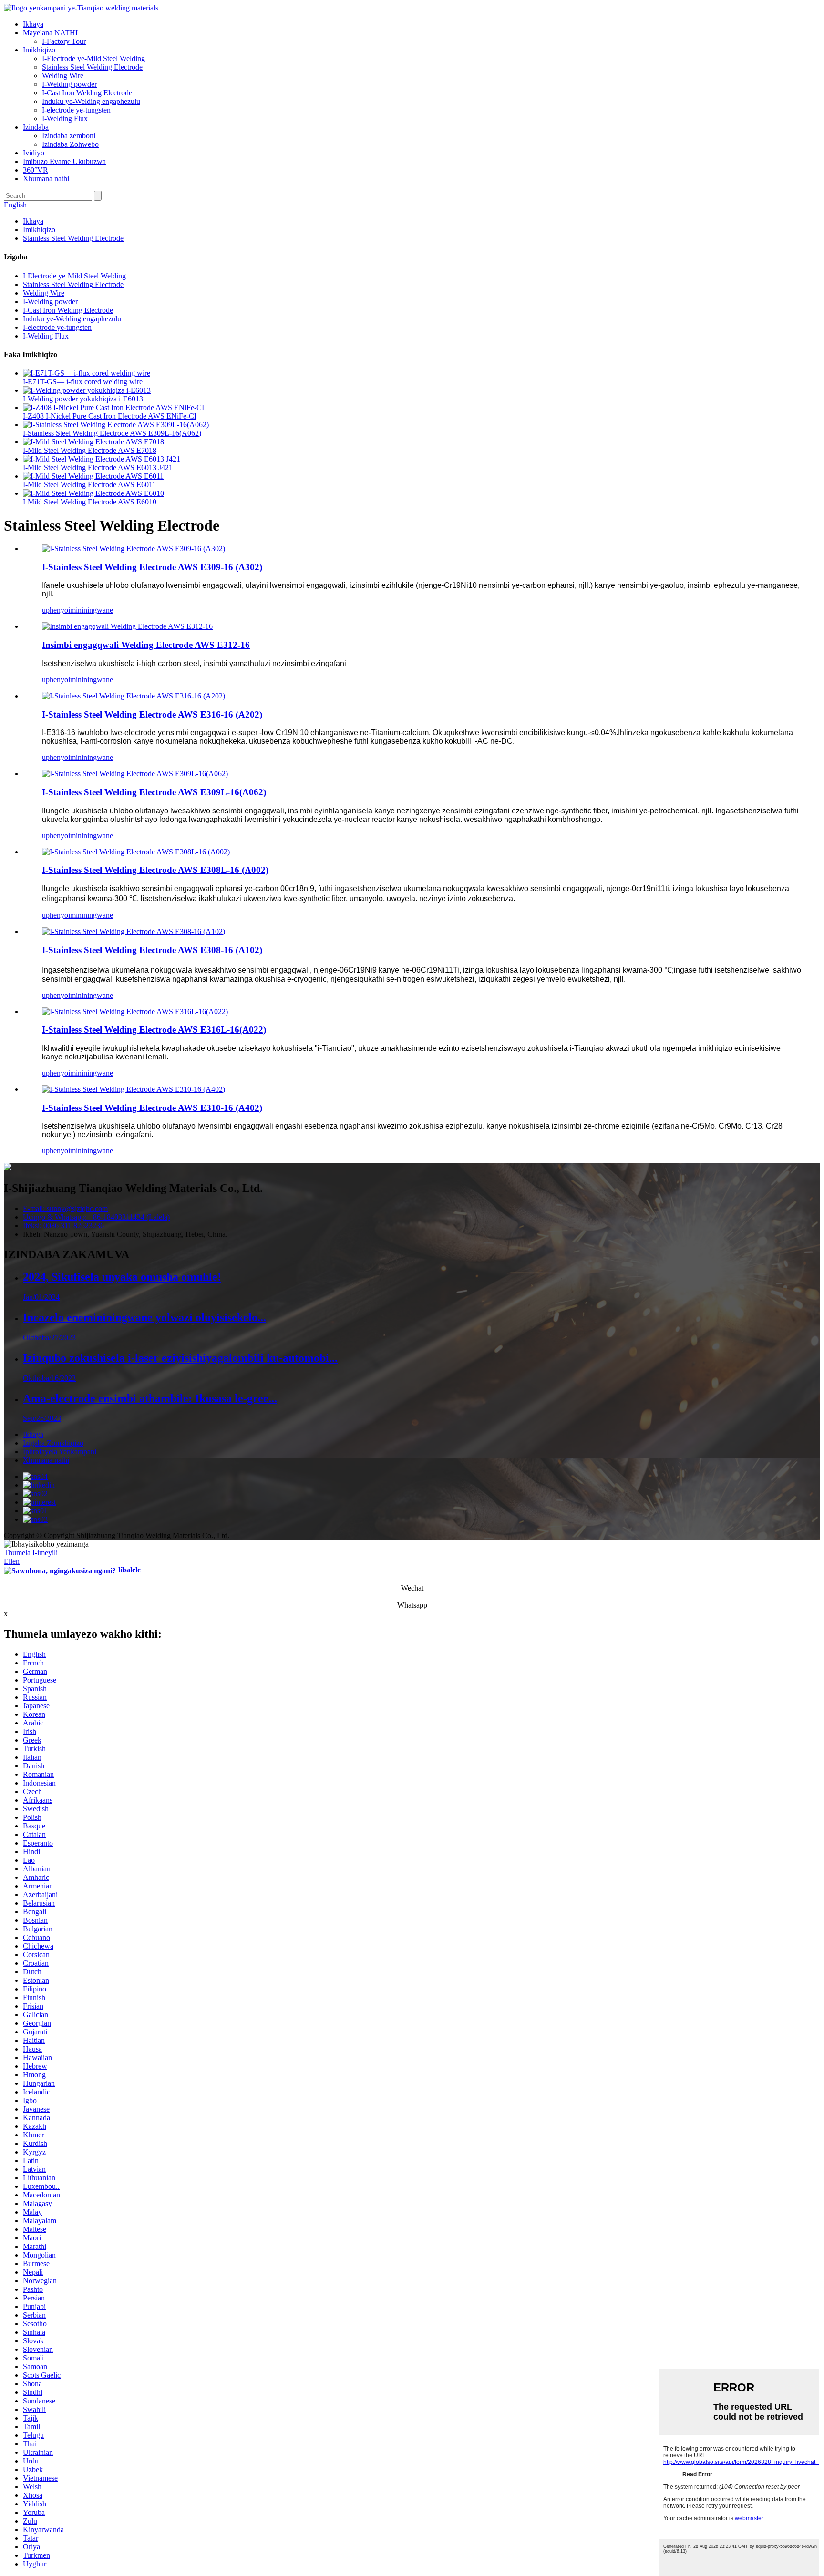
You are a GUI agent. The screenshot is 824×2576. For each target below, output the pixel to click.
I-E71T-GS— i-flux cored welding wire (83, 382)
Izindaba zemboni (69, 136)
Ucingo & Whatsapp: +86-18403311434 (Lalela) (96, 1217)
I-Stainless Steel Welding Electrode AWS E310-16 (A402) (152, 1108)
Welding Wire (63, 76)
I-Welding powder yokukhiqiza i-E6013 (83, 399)
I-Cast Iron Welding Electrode (87, 93)
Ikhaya (33, 24)
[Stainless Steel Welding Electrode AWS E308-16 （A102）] (134, 931)
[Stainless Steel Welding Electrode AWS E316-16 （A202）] (134, 696)
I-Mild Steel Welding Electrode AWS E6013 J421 (98, 467)
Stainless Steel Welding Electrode (92, 67)
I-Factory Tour (64, 41)
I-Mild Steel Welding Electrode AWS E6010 (90, 502)
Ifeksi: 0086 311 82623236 (63, 1226)
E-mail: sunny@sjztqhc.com (65, 1208)
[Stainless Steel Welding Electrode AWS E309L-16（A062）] (135, 774)
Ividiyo (34, 153)
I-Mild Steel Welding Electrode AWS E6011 (89, 485)
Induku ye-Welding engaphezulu (91, 101)
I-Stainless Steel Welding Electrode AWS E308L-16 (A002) (155, 870)
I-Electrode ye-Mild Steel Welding (93, 58)
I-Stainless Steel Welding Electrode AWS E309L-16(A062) (112, 433)
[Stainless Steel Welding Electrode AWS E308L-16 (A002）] (136, 852)
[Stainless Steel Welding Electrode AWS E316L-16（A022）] (135, 1011)
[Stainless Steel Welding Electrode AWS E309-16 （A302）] (134, 549)
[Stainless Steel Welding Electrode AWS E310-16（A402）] (134, 1089)
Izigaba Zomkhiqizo (53, 1443)
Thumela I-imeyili (31, 1553)
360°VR (36, 170)
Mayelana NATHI (50, 33)
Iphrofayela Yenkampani (60, 1452)
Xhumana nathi (46, 179)
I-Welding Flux (65, 118)
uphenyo (55, 610)
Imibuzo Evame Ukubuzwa (64, 161)
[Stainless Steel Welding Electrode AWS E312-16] (127, 626)
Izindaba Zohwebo (70, 144)
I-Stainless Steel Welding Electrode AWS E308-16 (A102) (152, 950)
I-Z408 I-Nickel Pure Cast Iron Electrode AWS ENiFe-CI (110, 416)
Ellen (12, 1561)
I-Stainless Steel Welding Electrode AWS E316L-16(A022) (154, 1030)
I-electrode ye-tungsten (76, 110)
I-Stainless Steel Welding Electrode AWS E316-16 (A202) (152, 714)
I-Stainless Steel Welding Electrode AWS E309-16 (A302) (152, 567)
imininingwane (91, 610)
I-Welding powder (69, 84)
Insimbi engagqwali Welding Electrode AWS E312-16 (146, 645)
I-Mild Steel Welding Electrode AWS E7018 (90, 450)
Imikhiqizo (39, 50)
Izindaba (36, 127)
